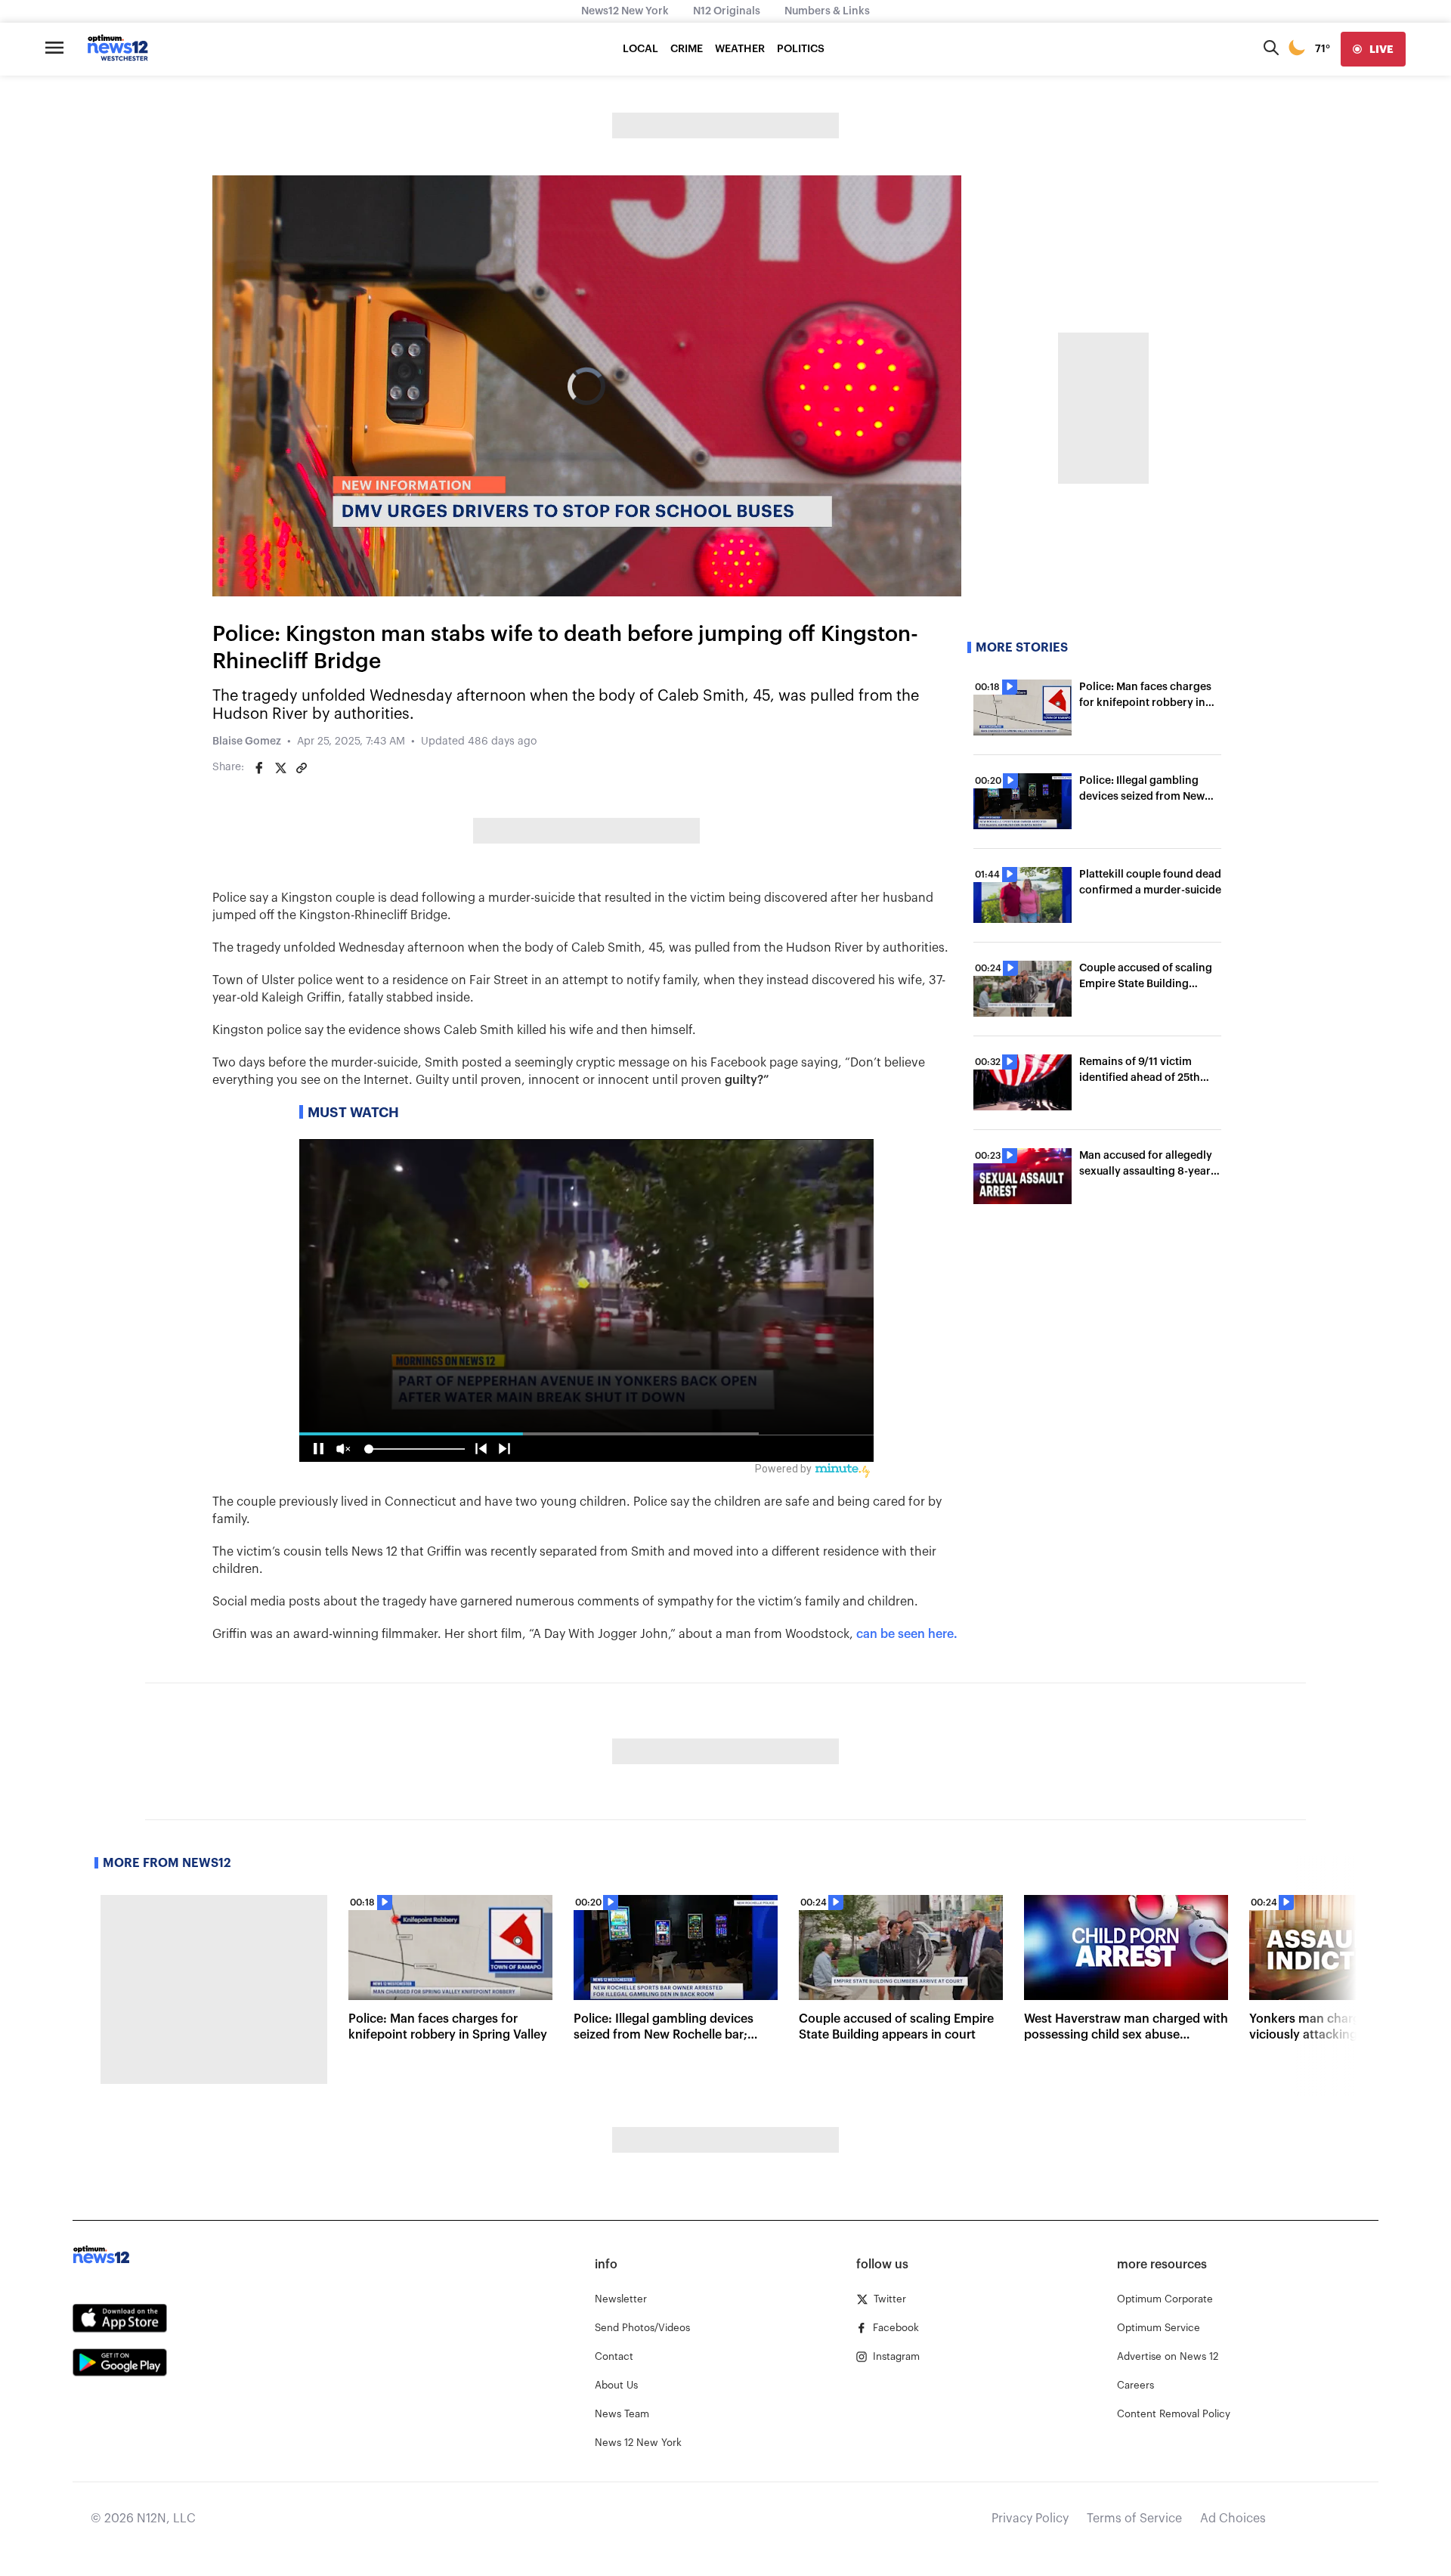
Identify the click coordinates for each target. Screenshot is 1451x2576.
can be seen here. (907, 1634)
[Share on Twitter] (280, 768)
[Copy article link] (302, 768)
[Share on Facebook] (259, 768)
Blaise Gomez (247, 742)
